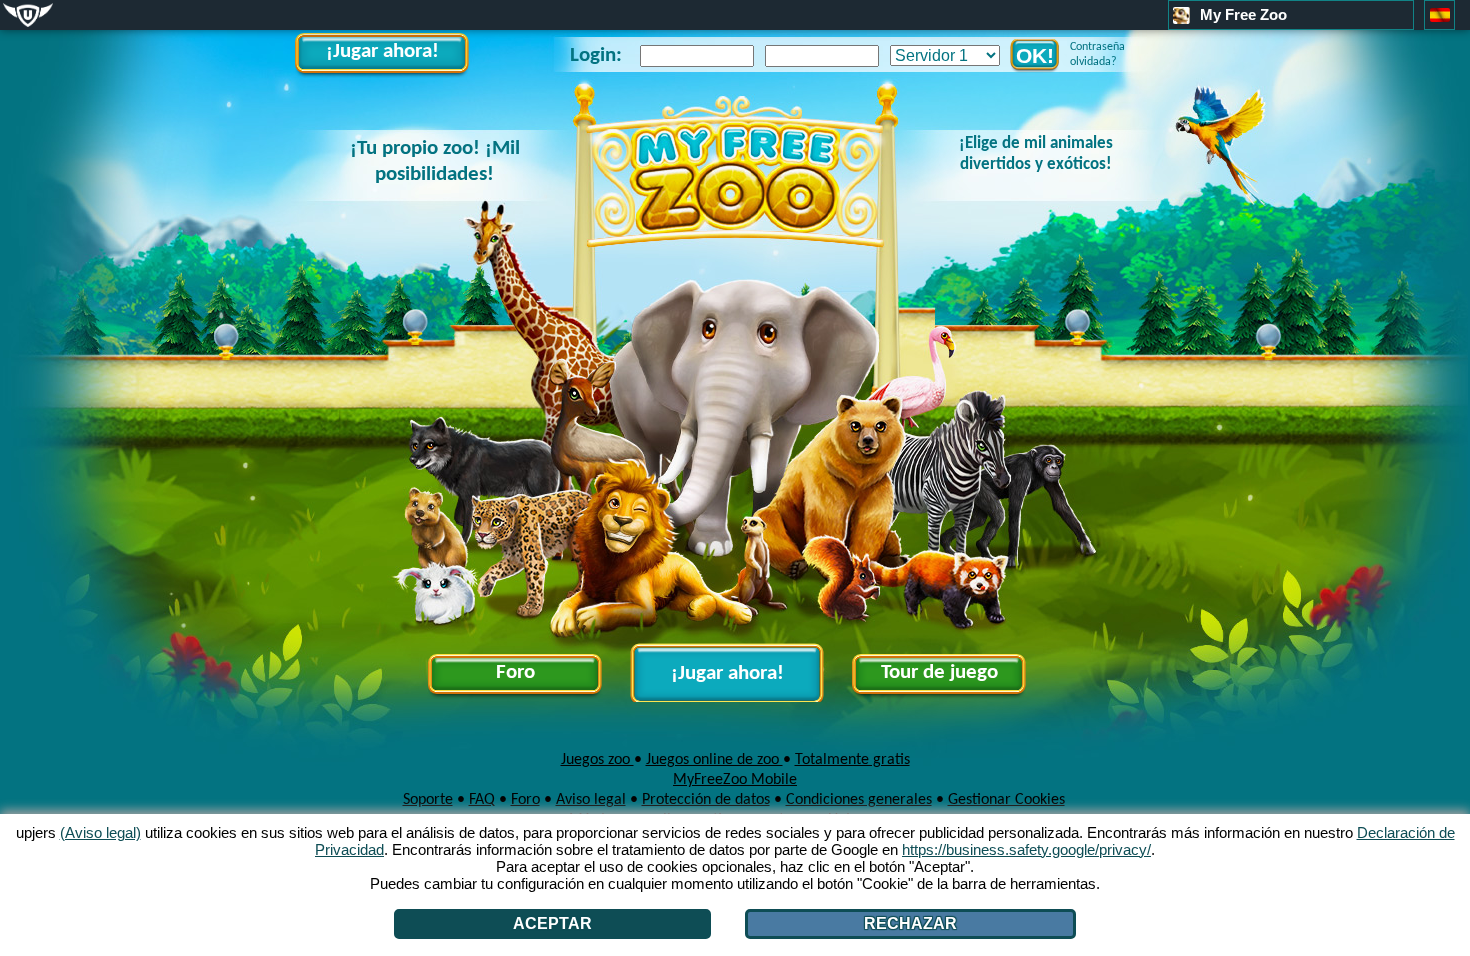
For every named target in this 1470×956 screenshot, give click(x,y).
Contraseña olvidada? (1097, 54)
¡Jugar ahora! (382, 51)
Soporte (428, 800)
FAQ (482, 800)
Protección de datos (706, 800)
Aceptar (552, 923)
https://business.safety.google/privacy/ (1026, 849)
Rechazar (910, 923)
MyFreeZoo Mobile (735, 780)
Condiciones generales (859, 800)
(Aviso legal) (100, 832)
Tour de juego (939, 672)
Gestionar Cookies (1006, 800)
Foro (515, 672)
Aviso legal (591, 800)
